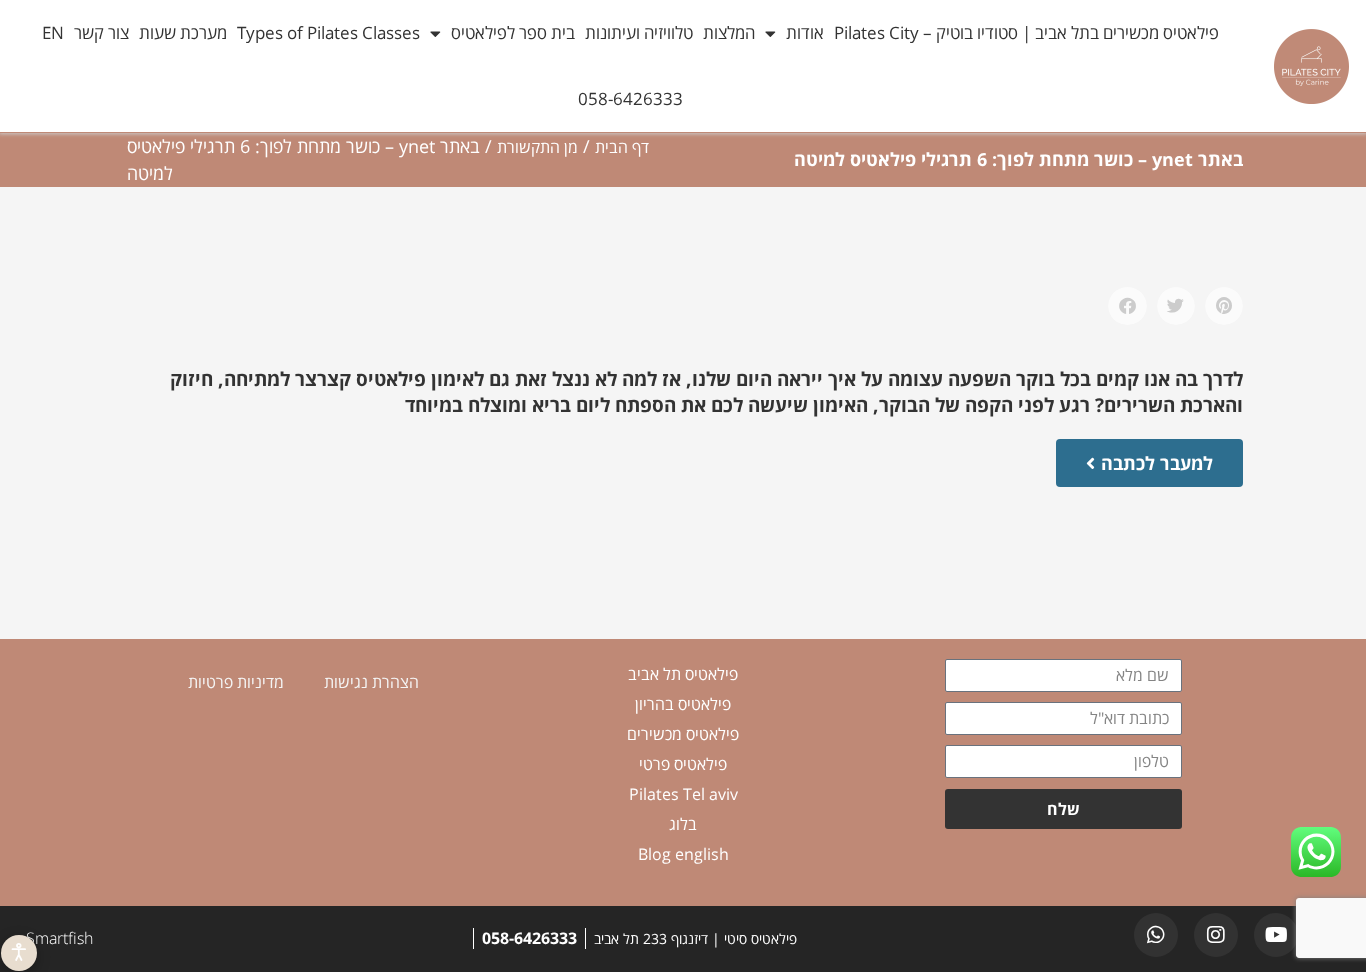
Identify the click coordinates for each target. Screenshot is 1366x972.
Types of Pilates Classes (328, 32)
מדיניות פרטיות (236, 682)
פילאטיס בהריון (683, 704)
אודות (805, 32)
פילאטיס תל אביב (683, 674)
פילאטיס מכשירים (683, 734)
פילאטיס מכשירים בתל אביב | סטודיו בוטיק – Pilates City (1026, 32)
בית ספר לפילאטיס (513, 32)
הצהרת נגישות (371, 682)
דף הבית (622, 147)
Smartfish (59, 938)
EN (53, 32)
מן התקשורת (537, 147)
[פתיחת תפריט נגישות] (19, 953)
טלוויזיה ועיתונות (639, 32)
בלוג (683, 824)
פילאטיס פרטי (683, 764)
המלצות (729, 32)
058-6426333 (630, 98)
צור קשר (101, 32)
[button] (1224, 306)
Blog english (683, 854)
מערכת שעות (183, 32)
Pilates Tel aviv (683, 794)
